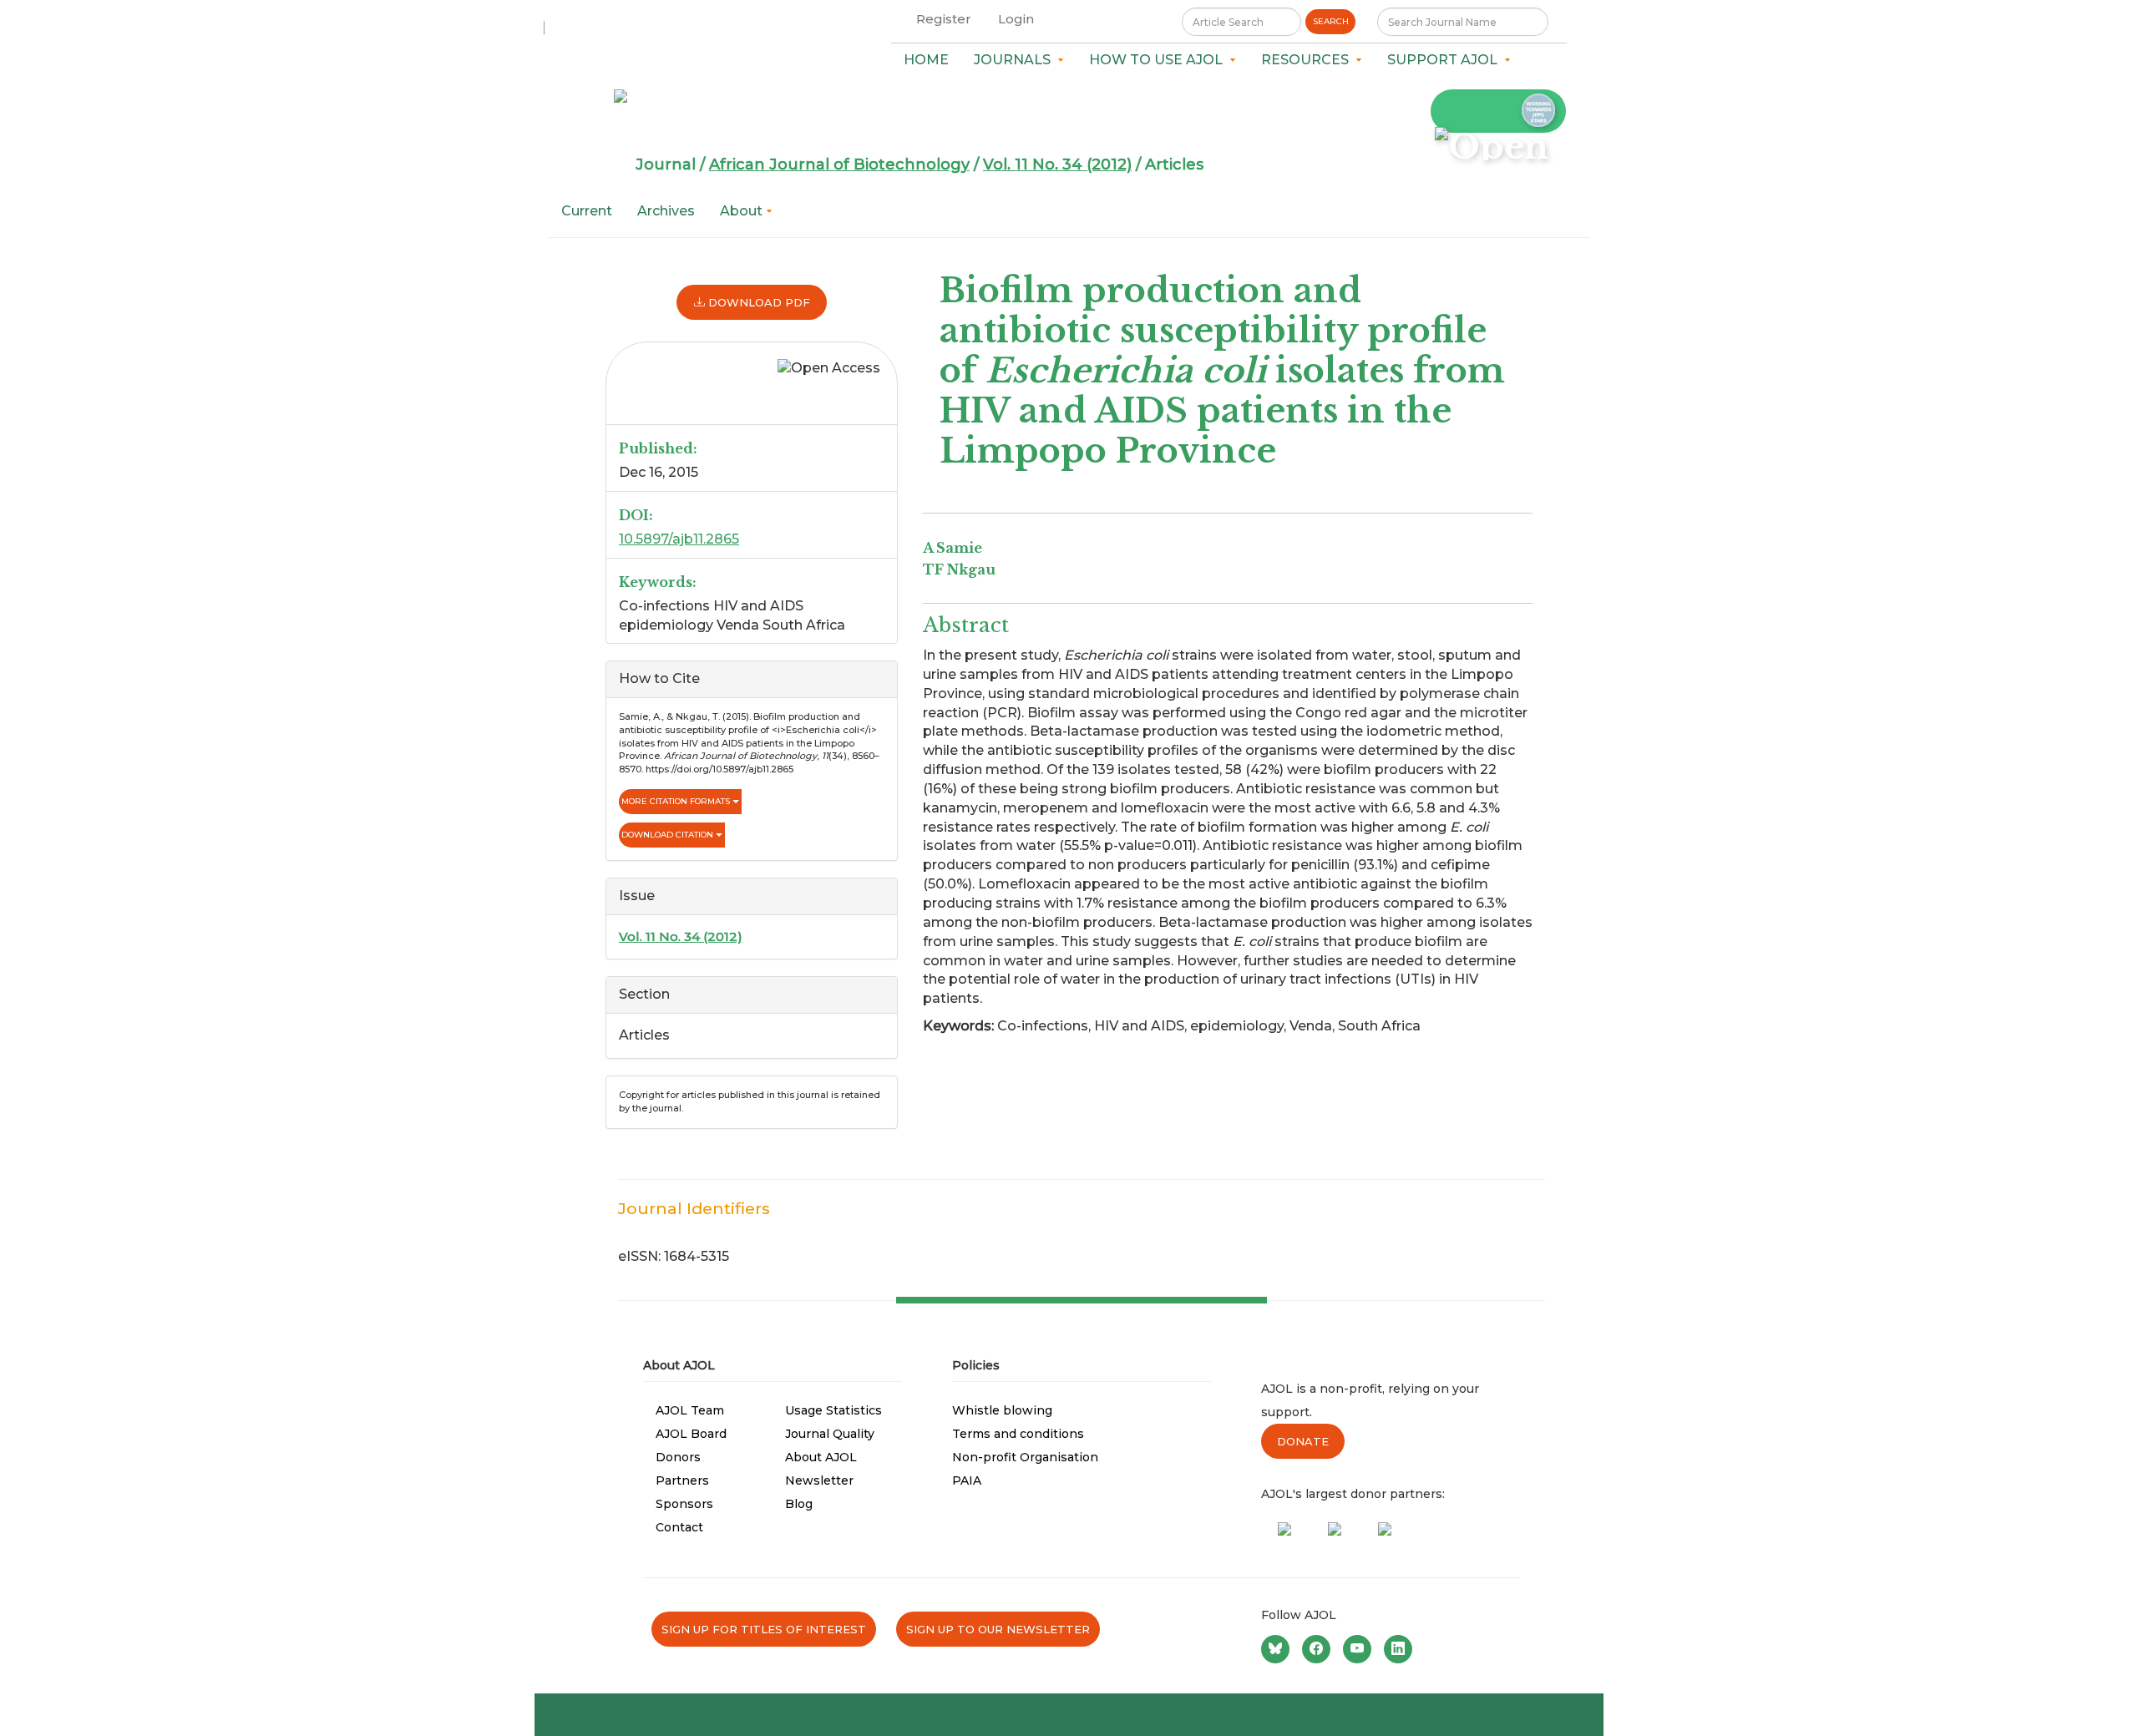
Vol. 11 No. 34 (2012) (1057, 164)
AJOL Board (691, 1434)
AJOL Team (690, 1410)
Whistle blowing (1002, 1410)
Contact (679, 1527)
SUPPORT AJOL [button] (1446, 60)
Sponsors (684, 1504)
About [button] (743, 211)
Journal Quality (830, 1434)
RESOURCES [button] (1308, 60)
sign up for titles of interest (764, 1629)
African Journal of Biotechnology (839, 164)
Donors (678, 1457)
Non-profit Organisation (1025, 1457)
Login (1016, 19)
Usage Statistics (833, 1410)
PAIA (967, 1480)
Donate (1303, 1441)
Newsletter (819, 1480)
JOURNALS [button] (1016, 60)
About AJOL (821, 1457)
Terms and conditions (1018, 1434)
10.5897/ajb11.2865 (679, 539)
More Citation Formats (677, 801)
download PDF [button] (757, 302)
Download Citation (669, 835)
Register (944, 19)
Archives (666, 211)
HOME (926, 60)
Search (1331, 21)
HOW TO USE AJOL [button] (1159, 60)
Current (587, 211)
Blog (799, 1504)
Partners (682, 1480)
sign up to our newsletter (998, 1629)
